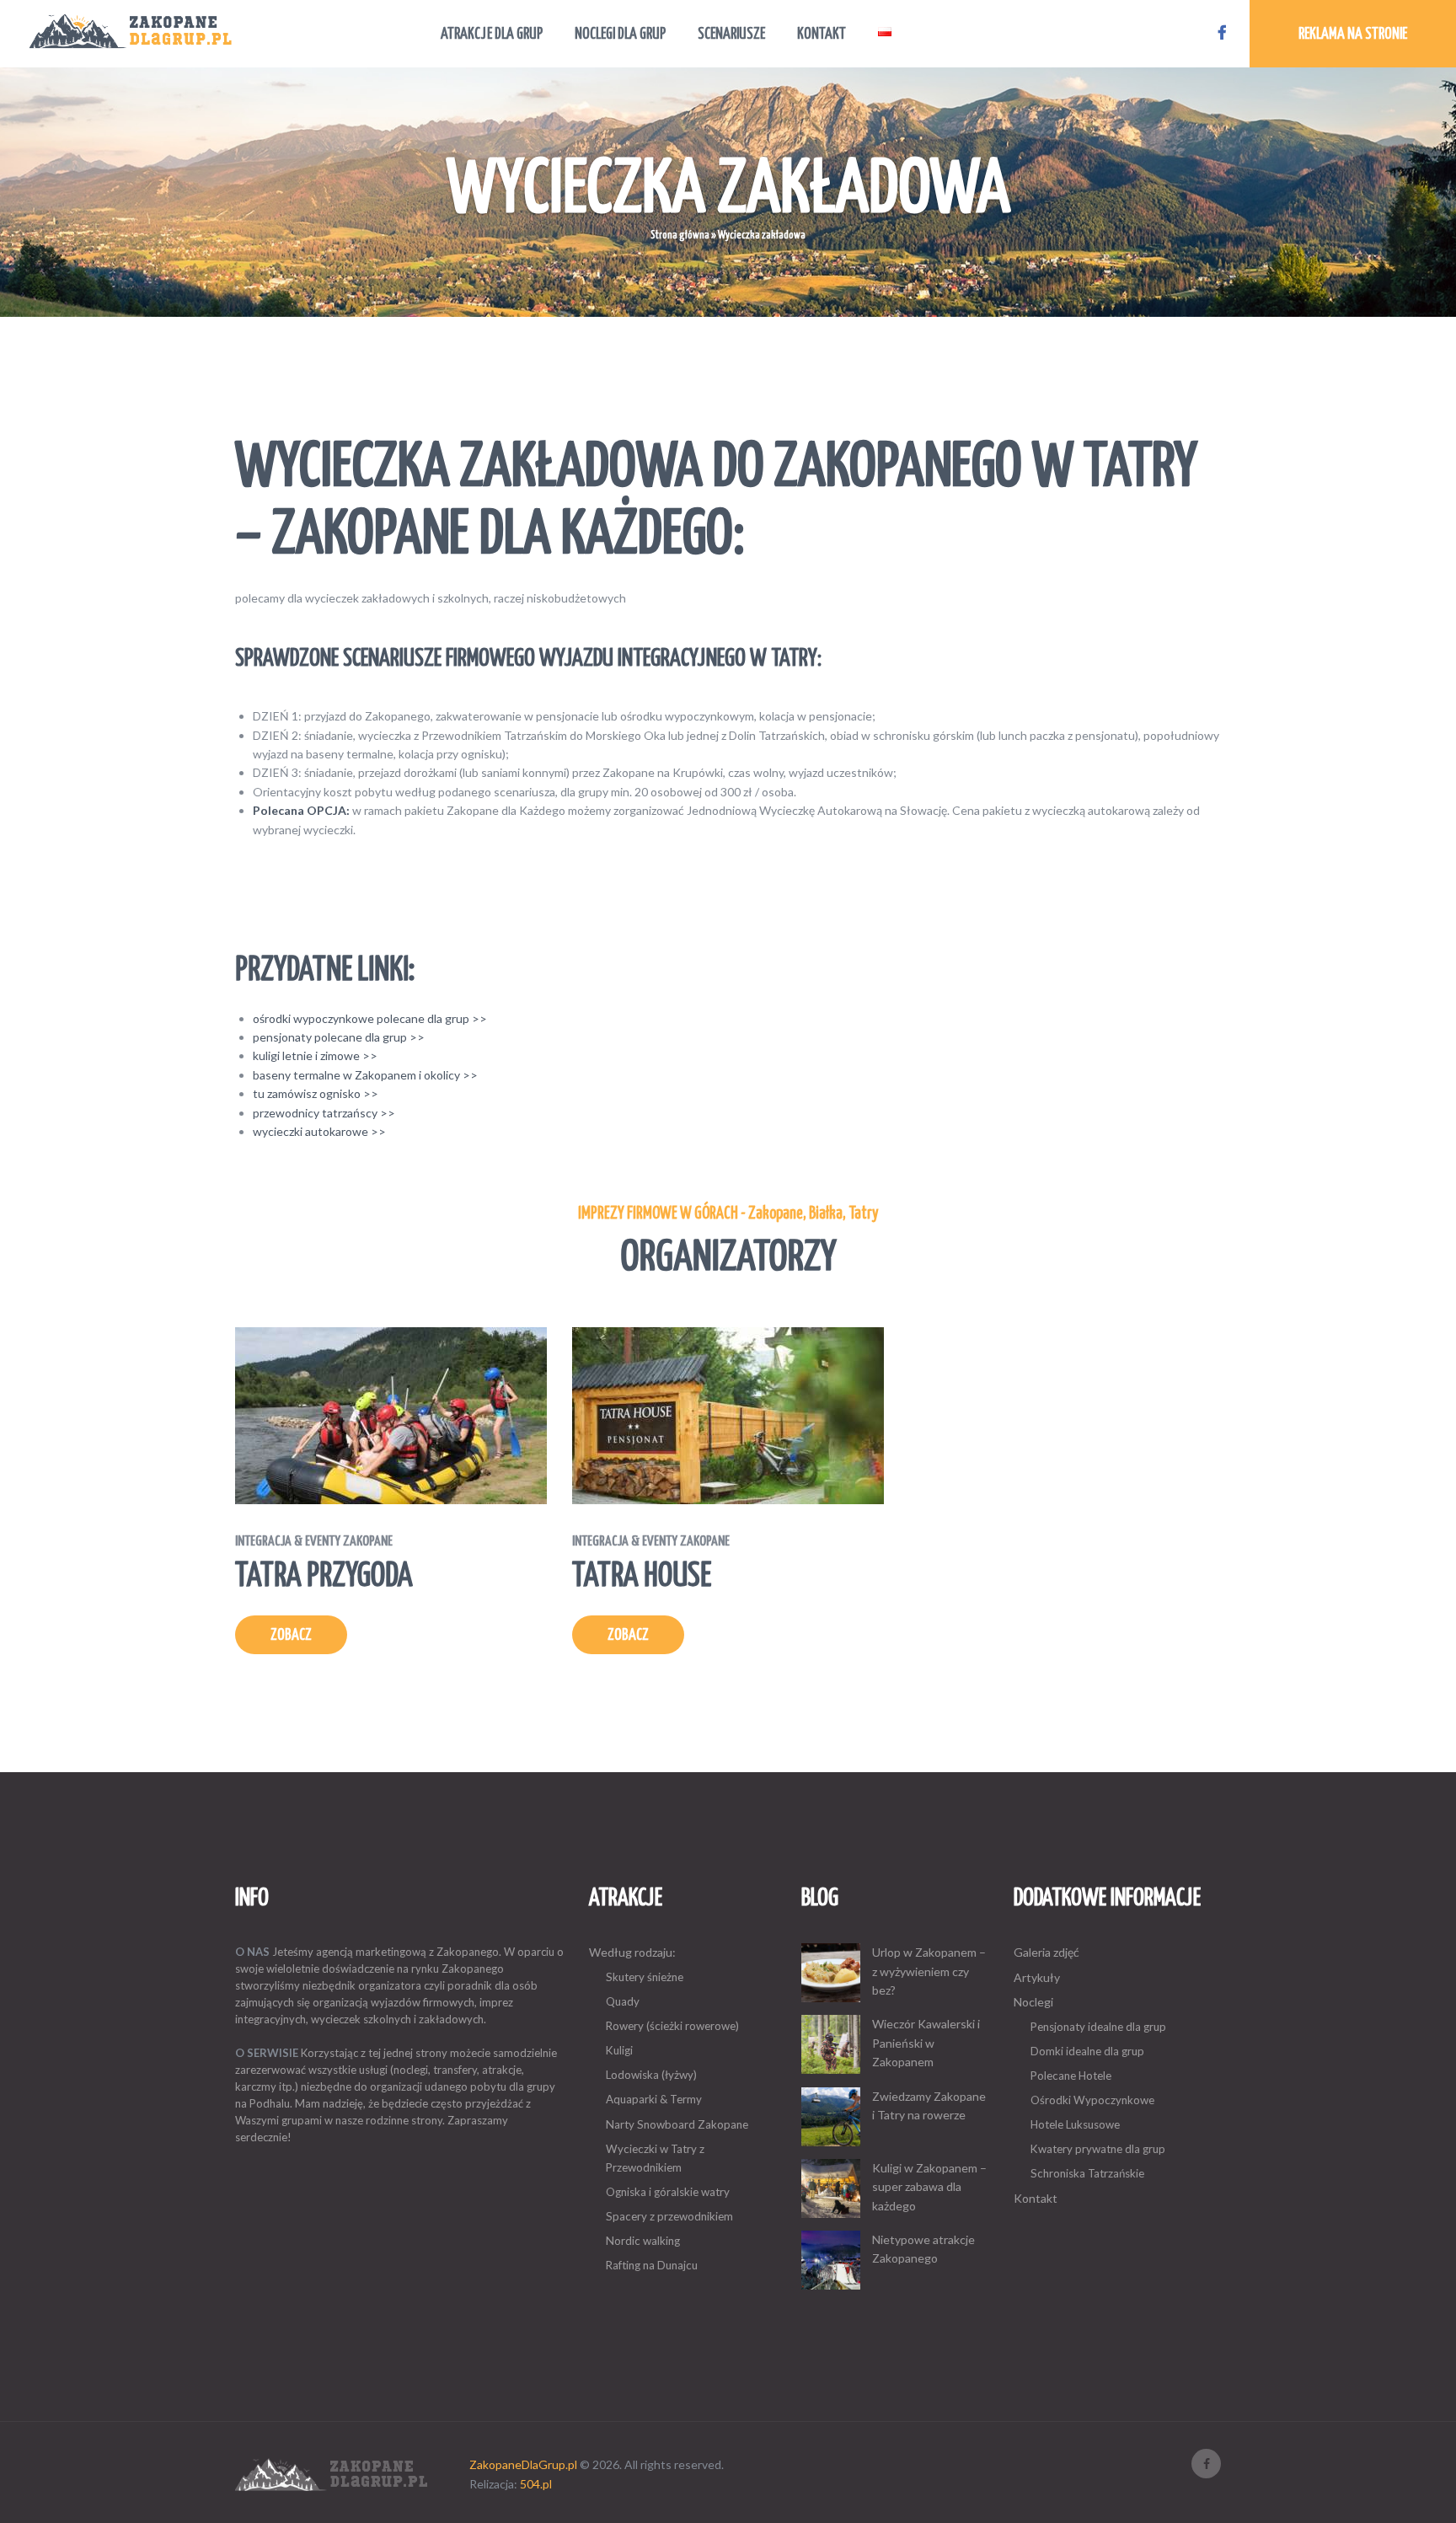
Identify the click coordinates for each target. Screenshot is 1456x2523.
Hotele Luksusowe (1075, 2124)
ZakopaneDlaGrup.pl (523, 2464)
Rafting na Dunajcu (652, 2265)
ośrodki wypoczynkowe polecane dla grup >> (370, 1018)
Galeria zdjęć (1046, 1952)
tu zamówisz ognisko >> (316, 1093)
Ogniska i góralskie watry (668, 2192)
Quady (623, 2001)
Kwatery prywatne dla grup (1098, 2149)
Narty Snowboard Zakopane (677, 2124)
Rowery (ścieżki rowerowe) (672, 2026)
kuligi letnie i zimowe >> (315, 1055)
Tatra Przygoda (324, 1564)
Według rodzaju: (632, 1952)
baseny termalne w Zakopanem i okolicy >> (365, 1075)
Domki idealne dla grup (1087, 2051)
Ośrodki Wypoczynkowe (1092, 2100)
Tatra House (651, 1564)
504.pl (536, 2484)
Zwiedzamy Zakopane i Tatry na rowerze (929, 2105)
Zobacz (291, 1636)
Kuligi (619, 2050)
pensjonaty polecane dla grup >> (339, 1037)
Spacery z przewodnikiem (669, 2216)
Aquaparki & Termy (654, 2099)
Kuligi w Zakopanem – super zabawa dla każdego (929, 2187)
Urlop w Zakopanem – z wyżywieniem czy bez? (929, 1971)
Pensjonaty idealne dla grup (1098, 2027)
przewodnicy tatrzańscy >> (324, 1113)
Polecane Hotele (1071, 2076)
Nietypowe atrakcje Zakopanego (923, 2249)
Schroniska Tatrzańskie (1087, 2173)
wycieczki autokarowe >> (319, 1131)
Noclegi (1033, 2002)
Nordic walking (643, 2241)
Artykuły (1037, 1977)
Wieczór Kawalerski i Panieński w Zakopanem (926, 2043)
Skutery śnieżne (645, 1977)
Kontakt (1036, 2198)
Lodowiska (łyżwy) (651, 2075)
